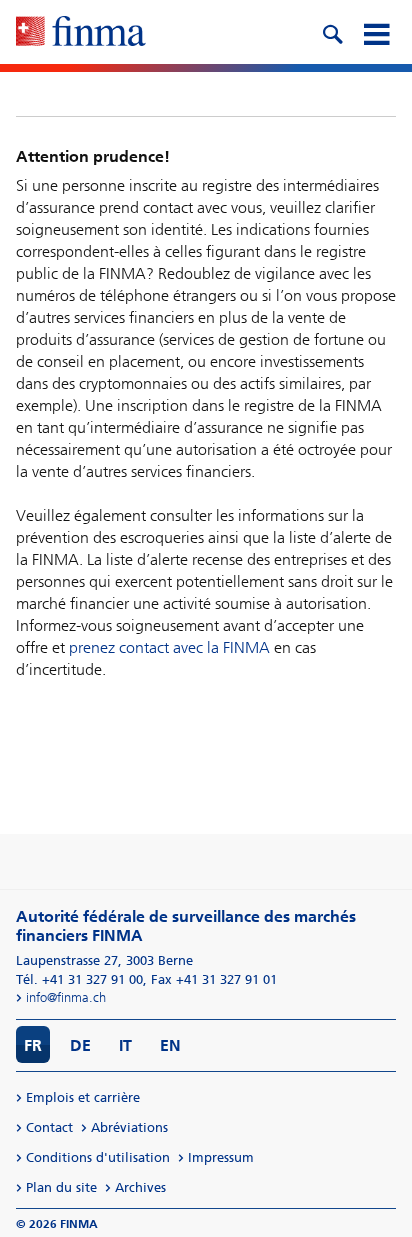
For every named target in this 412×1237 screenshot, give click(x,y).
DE (80, 1045)
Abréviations (129, 1127)
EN (170, 1045)
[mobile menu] (376, 32)
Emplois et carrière (83, 1097)
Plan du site (61, 1187)
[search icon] (332, 32)
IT (125, 1045)
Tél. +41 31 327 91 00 (79, 979)
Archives (140, 1187)
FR (33, 1045)
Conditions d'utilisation (98, 1157)
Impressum (221, 1157)
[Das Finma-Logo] (81, 33)
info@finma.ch (66, 997)
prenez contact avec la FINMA (169, 647)
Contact (49, 1127)
